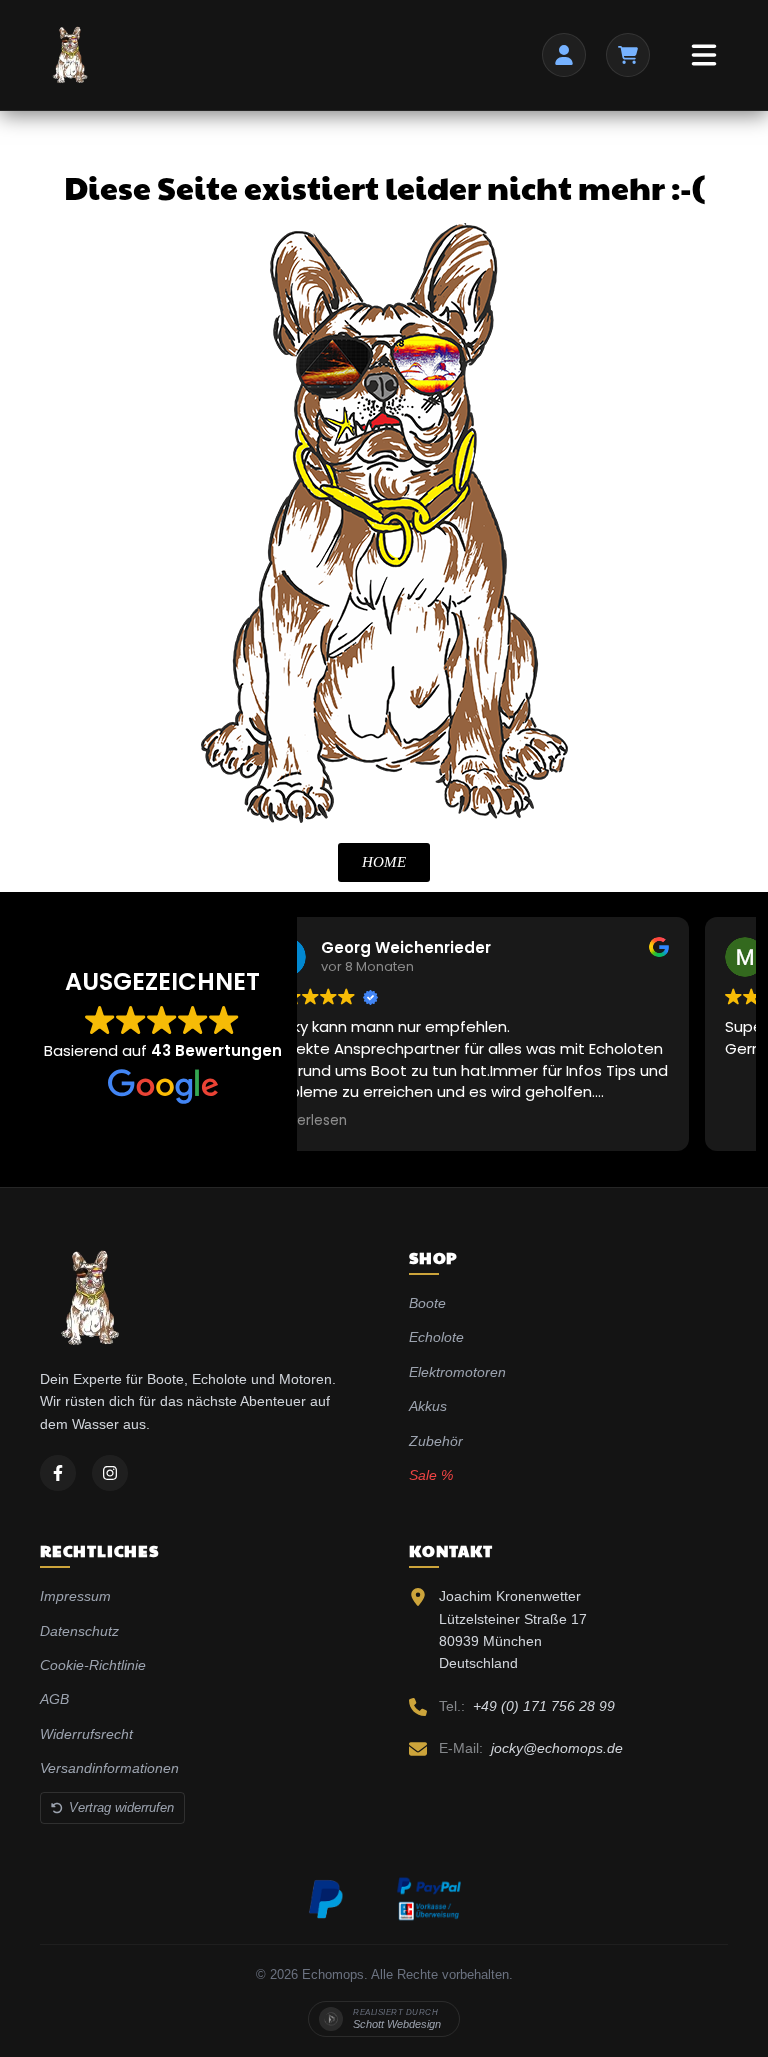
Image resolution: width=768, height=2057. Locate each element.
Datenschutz (79, 1631)
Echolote (436, 1337)
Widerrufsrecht (86, 1734)
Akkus (428, 1406)
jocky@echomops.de (557, 1748)
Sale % (431, 1475)
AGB (54, 1699)
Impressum (75, 1596)
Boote (427, 1303)
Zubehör (436, 1441)
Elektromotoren (457, 1372)
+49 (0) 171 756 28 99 (544, 1706)
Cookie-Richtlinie (93, 1665)
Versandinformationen (109, 1768)
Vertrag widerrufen (121, 1807)
